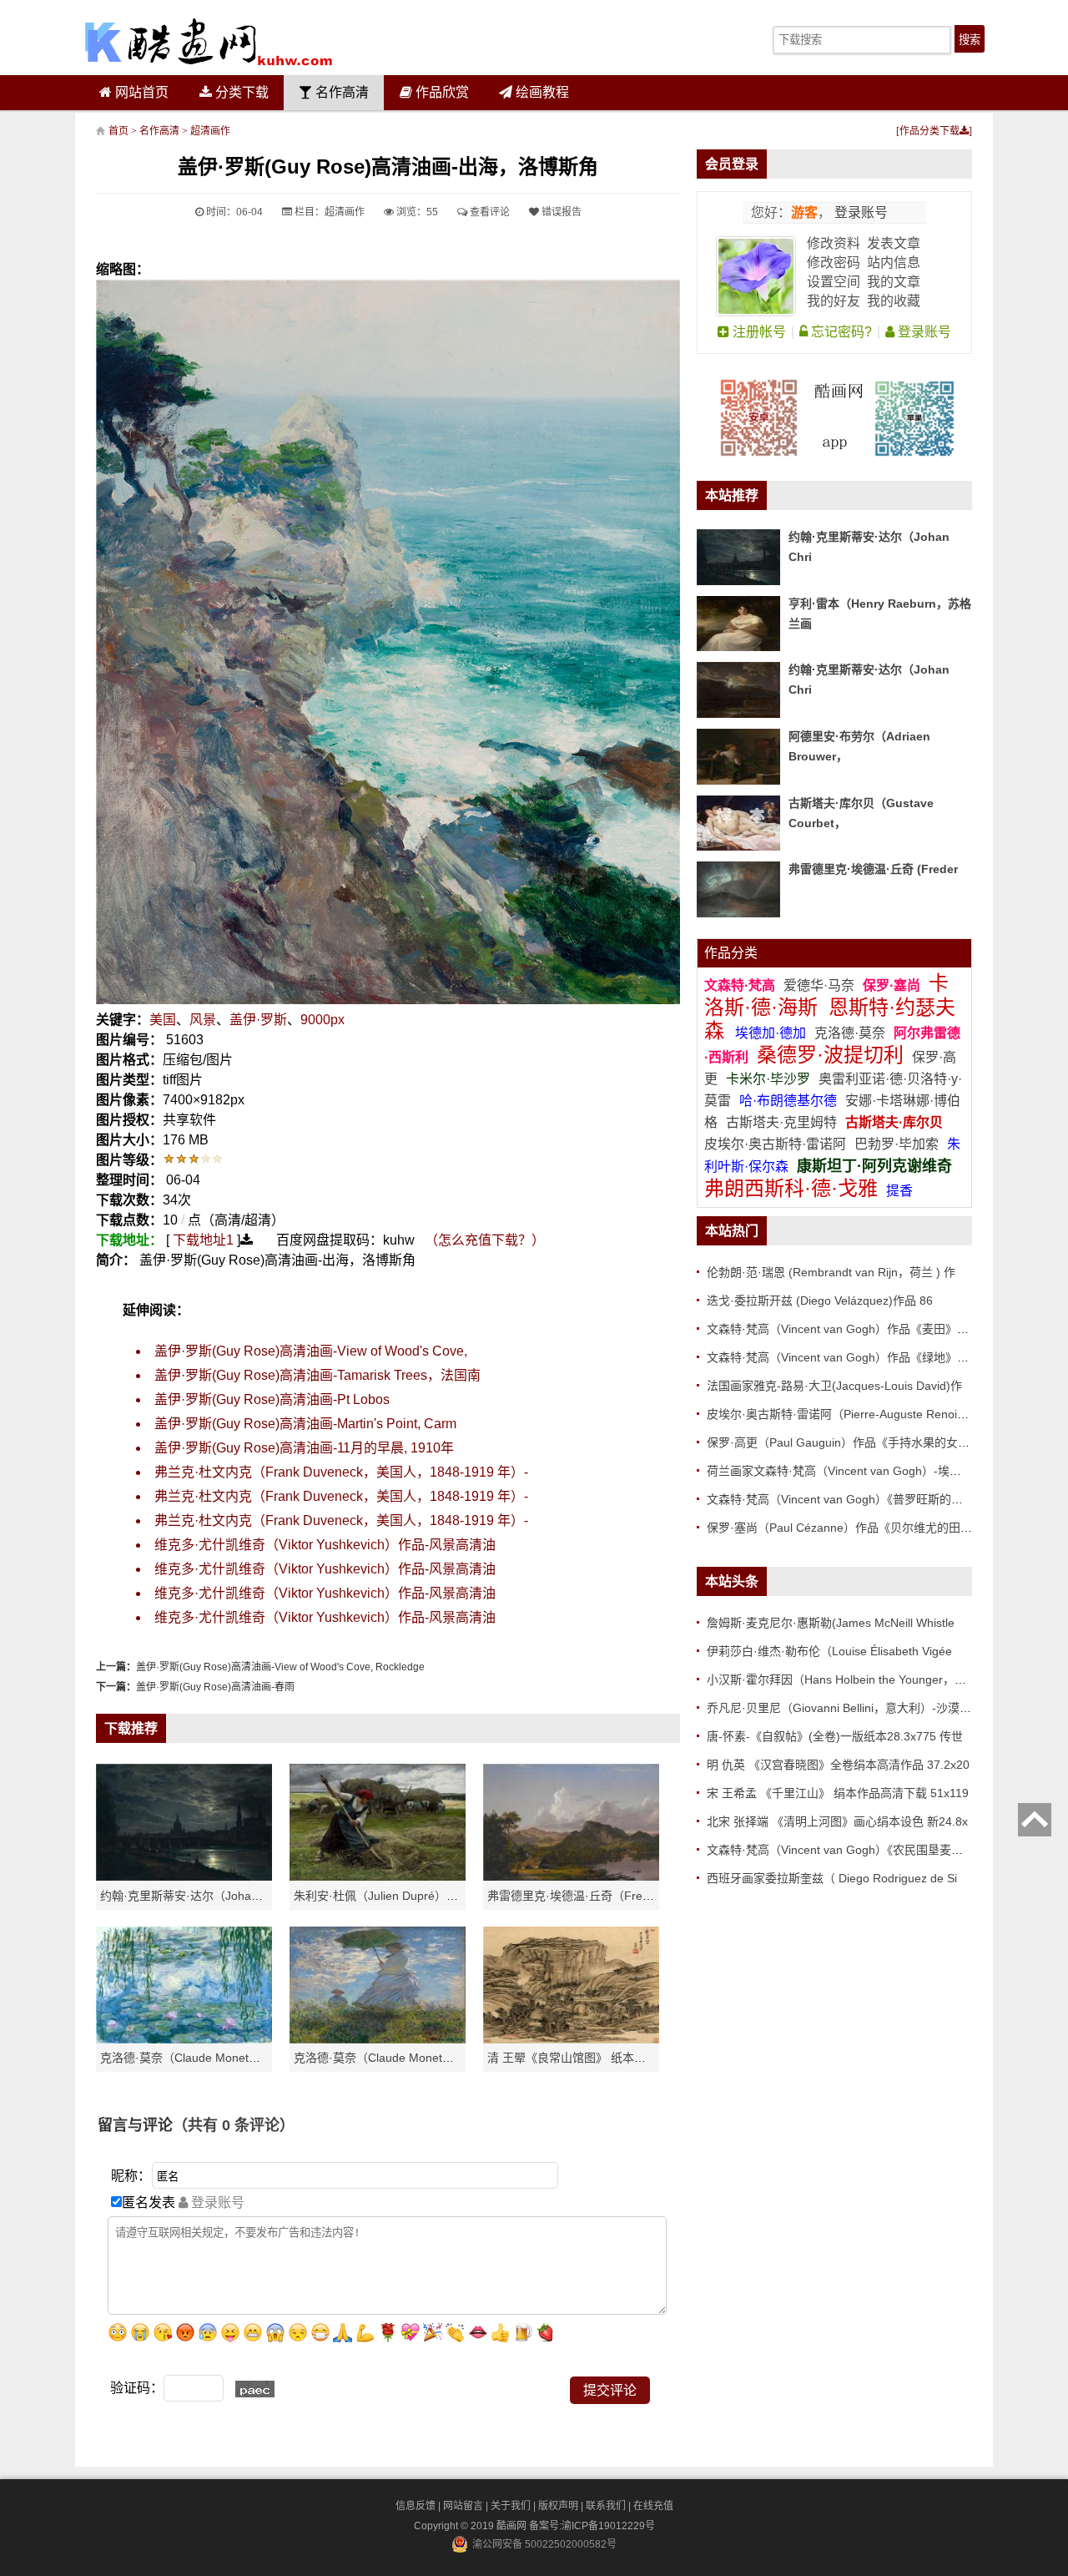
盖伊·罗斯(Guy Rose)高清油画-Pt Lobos (272, 1399)
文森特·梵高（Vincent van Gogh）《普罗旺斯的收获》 (846, 1499)
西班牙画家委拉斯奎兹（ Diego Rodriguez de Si (832, 1878)
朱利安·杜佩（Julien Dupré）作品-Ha (391, 1896)
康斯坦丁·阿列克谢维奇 (874, 1166)
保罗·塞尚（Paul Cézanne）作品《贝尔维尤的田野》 (845, 1528)
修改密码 (834, 263)
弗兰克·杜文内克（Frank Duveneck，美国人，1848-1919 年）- (341, 1472)
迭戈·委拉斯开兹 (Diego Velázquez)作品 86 (820, 1301)
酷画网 (513, 2526)
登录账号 (859, 212)
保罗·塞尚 (893, 985)
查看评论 (489, 212)
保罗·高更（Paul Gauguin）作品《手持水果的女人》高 (850, 1442)
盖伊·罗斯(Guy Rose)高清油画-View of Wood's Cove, (311, 1351)
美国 (163, 1020)
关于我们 (511, 2506)
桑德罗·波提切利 (830, 1055)
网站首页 (140, 92)
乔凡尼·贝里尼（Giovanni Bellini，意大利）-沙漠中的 (845, 1708)
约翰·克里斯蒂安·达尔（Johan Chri (191, 1896)
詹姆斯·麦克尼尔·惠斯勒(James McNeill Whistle (831, 1623)
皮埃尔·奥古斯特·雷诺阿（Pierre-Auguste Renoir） (840, 1414)
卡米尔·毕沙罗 (770, 1079)
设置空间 (834, 282)
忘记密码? (840, 332)
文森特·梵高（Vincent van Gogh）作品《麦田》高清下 (849, 1329)
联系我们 (606, 2506)
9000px (322, 1020)
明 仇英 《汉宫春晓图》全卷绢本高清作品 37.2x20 (838, 1765)
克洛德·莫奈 (850, 1033)
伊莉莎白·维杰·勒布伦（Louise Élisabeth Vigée (829, 1651)
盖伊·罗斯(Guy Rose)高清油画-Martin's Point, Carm (305, 1424)
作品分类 (731, 953)
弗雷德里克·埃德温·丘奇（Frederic (578, 1896)
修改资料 (834, 243)
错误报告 (560, 212)
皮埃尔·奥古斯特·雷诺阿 (775, 1144)
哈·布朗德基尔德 (790, 1101)
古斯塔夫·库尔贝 (894, 1122)
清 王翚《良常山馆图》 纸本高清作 (578, 2058)
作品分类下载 (929, 131)
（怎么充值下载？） (485, 1240)
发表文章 (894, 243)
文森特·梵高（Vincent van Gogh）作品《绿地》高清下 (849, 1357)
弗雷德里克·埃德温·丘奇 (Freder (873, 869)
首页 (118, 131)
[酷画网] (209, 42)
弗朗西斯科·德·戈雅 (791, 1188)
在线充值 (653, 2506)
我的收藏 (894, 301)
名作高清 (340, 92)
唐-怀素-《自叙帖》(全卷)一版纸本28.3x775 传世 (835, 1736)
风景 (203, 1020)
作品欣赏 (441, 92)
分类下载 (240, 92)
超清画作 (210, 131)
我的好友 (834, 301)
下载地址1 (203, 1240)
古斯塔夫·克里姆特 (781, 1122)
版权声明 (558, 2506)
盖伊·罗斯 (258, 1020)
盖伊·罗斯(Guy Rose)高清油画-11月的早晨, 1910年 (304, 1448)
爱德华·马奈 (821, 985)
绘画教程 (541, 92)
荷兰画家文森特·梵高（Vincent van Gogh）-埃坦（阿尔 (851, 1471)
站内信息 (894, 263)
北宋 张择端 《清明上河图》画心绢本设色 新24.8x (837, 1821)
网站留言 (463, 2506)
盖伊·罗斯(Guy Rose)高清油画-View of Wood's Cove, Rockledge (280, 1667)
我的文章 (894, 282)
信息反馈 (416, 2506)
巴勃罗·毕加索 (897, 1144)
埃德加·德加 (772, 1033)
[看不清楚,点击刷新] (255, 2389)
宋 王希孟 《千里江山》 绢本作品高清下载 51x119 (838, 1793)
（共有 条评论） (234, 2125)
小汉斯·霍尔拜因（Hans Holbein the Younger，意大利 (848, 1679)
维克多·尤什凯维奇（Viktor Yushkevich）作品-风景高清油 (325, 1545)
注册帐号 (758, 332)
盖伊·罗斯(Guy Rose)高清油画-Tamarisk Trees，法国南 (317, 1375)
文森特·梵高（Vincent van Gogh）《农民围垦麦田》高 (846, 1850)
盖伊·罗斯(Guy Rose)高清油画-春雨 (215, 1687)
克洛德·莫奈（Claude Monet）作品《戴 (397, 2058)
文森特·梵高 (741, 985)
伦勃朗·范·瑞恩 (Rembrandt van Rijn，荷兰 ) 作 (831, 1272)
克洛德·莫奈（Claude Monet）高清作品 (204, 2058)
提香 (899, 1191)
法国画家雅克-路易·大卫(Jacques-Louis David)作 (834, 1386)
